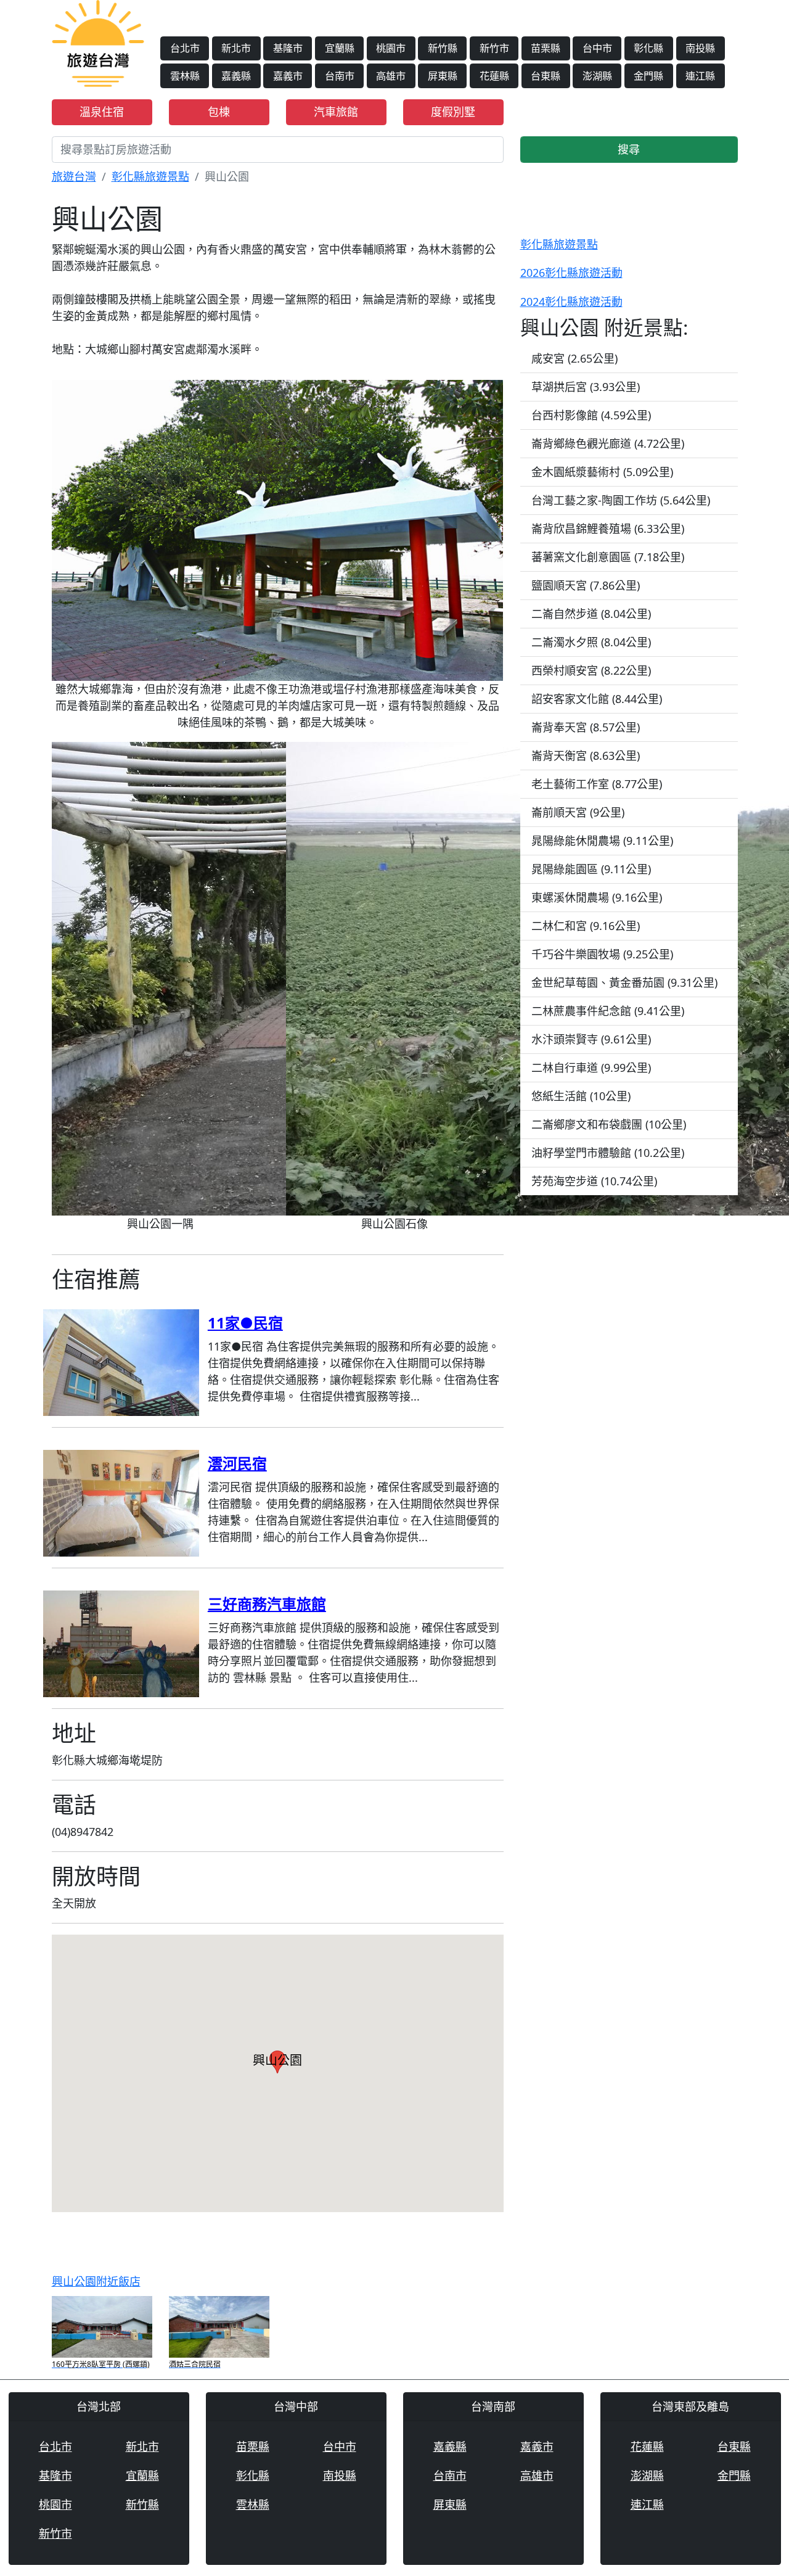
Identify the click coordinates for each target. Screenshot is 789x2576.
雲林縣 (185, 76)
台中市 (597, 48)
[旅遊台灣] (98, 42)
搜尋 (629, 149)
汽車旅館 (336, 112)
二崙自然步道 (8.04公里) (591, 614)
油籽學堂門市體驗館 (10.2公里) (608, 1153)
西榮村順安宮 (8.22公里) (591, 670)
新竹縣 (443, 48)
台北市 (185, 48)
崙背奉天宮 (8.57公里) (586, 727)
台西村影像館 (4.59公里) (591, 415)
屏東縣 (443, 76)
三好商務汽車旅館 (267, 1604)
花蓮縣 (494, 76)
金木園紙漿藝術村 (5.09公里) (602, 472)
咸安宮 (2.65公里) (574, 358)
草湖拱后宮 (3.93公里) (586, 387)
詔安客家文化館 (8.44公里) (597, 699)
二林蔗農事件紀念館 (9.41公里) (608, 1011)
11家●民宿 (245, 1323)
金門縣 (648, 76)
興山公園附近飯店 (96, 2281)
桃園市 (391, 48)
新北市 (236, 48)
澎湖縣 (597, 76)
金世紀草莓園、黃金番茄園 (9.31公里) (624, 982)
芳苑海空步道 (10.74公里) (594, 1181)
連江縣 (700, 76)
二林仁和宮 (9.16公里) (586, 926)
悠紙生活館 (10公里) (581, 1096)
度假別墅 (453, 112)
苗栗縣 (546, 48)
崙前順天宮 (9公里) (578, 812)
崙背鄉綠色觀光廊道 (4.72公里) (608, 443)
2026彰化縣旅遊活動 (571, 273)
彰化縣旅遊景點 (150, 176)
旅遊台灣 (74, 176)
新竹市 (494, 48)
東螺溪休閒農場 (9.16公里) (597, 897)
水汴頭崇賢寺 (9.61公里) (591, 1039)
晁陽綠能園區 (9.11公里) (591, 869)
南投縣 (700, 48)
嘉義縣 (236, 76)
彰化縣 (648, 48)
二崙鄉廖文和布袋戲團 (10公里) (609, 1124)
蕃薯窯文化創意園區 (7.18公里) (608, 557)
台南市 (340, 76)
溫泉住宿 (102, 112)
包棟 (219, 112)
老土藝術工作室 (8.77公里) (597, 784)
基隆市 (288, 48)
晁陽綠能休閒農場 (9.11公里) (602, 841)
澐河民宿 (237, 1463)
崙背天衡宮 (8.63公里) (586, 755)
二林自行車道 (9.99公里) (591, 1068)
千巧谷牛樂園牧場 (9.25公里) (602, 954)
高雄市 (391, 76)
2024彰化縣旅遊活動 (571, 302)
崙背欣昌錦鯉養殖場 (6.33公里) (608, 529)
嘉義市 (288, 76)
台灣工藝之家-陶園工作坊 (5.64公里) (621, 500)
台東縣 (546, 76)
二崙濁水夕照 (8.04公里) (591, 642)
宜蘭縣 (340, 48)
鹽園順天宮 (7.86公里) (586, 585)
